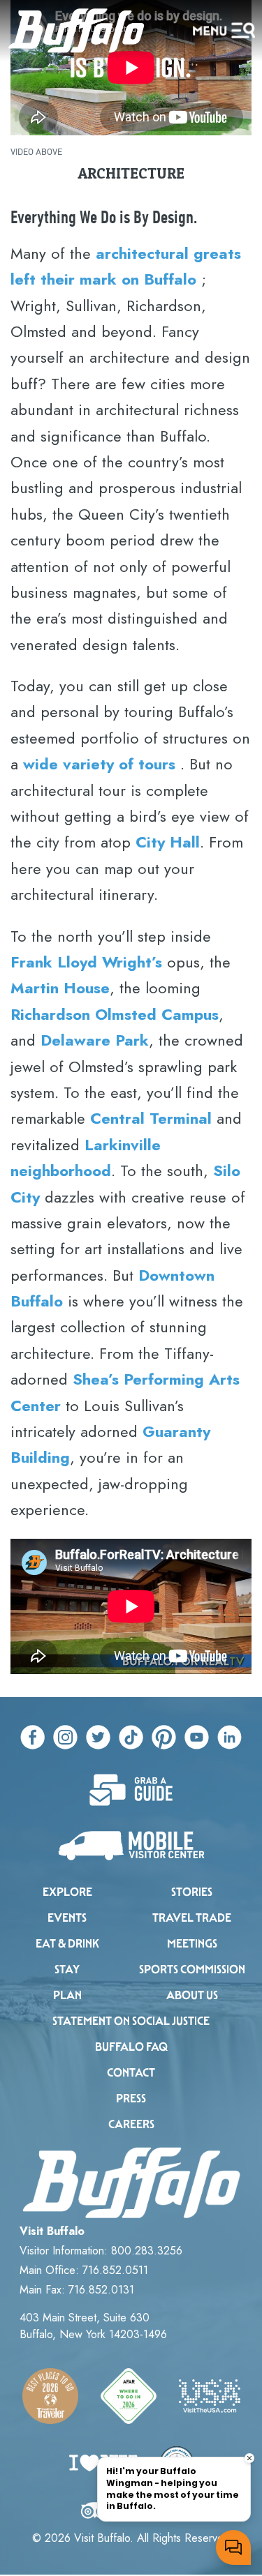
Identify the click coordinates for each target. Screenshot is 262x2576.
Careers (131, 2124)
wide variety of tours (99, 764)
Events (67, 1918)
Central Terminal (151, 1118)
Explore (67, 1892)
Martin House (60, 988)
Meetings (192, 1944)
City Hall (168, 842)
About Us (192, 1995)
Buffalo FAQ (131, 2047)
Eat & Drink (67, 1944)
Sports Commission (192, 1969)
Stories (192, 1892)
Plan (67, 1995)
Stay (67, 1969)
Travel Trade (192, 1918)
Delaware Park (95, 1040)
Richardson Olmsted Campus (115, 1014)
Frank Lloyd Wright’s (86, 962)
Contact (131, 2073)
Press (131, 2099)
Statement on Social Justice (131, 2021)
